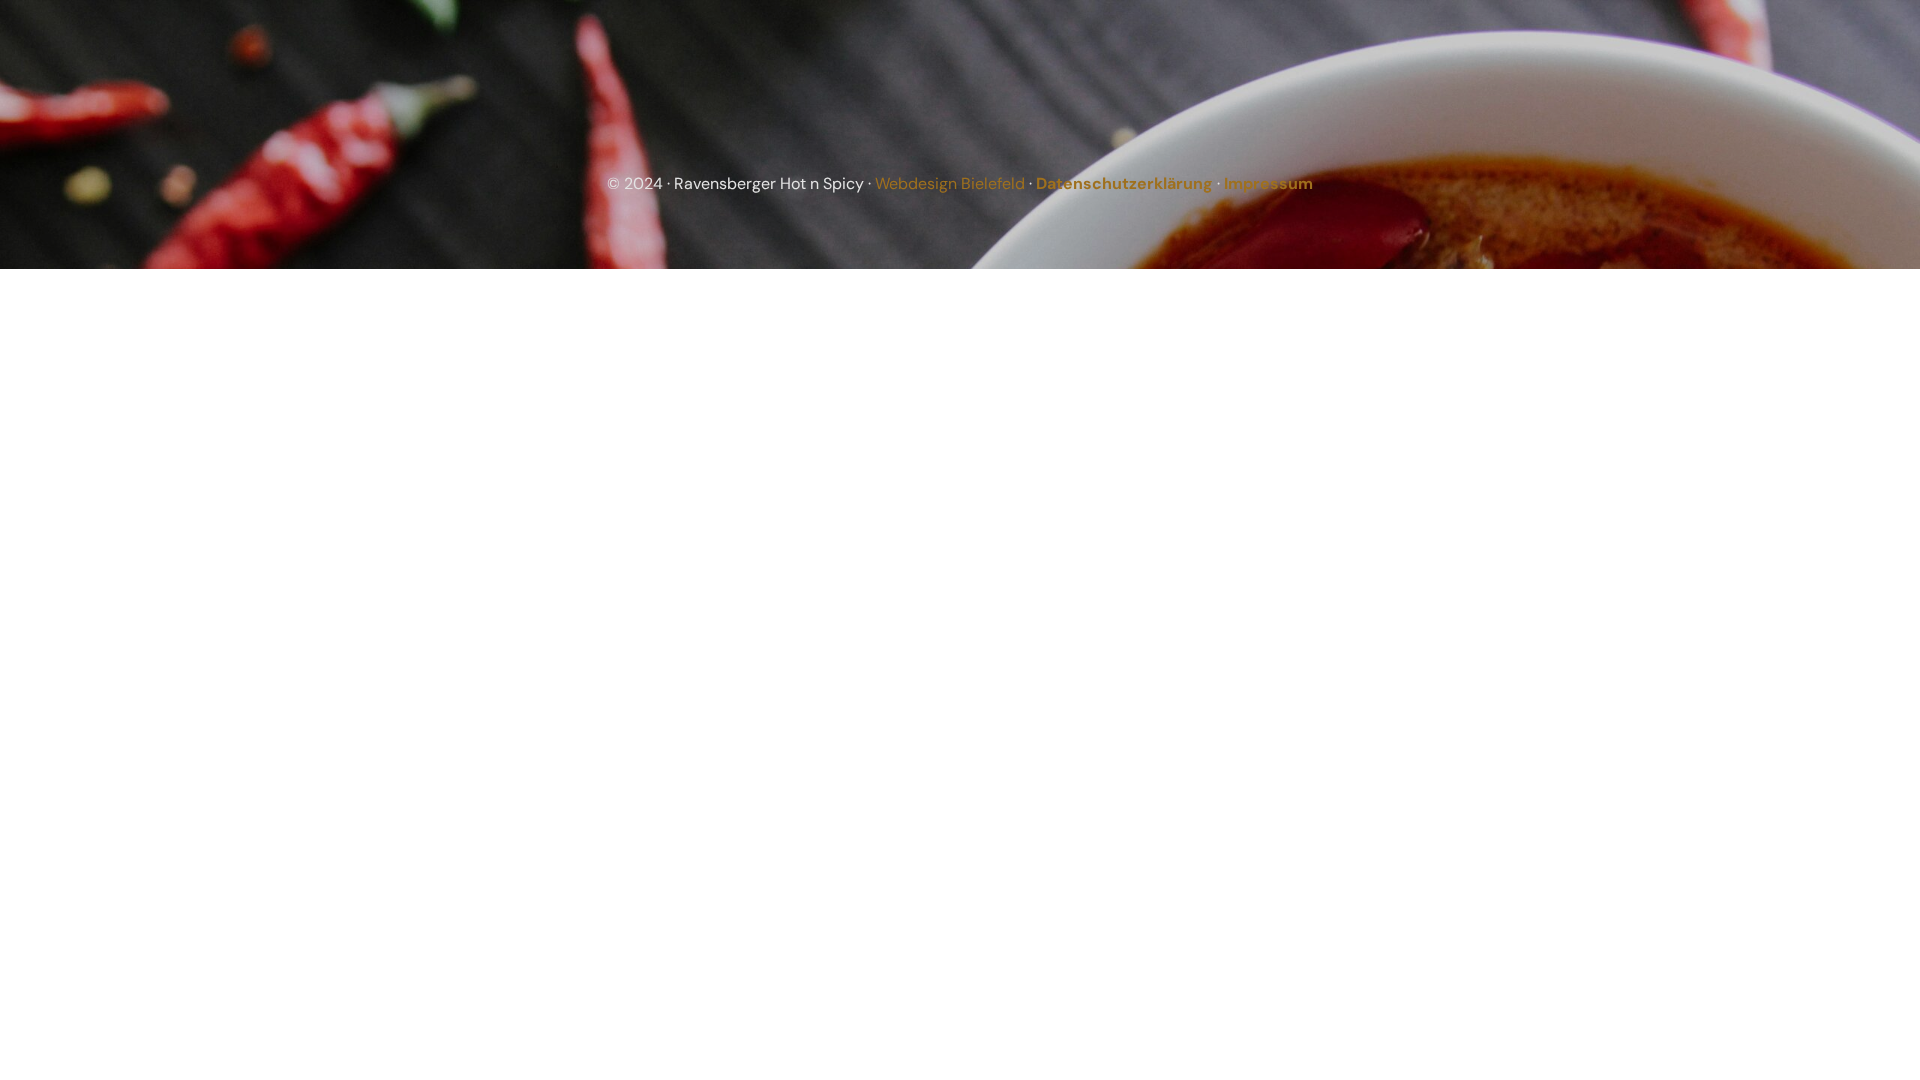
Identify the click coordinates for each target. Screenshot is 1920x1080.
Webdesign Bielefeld (950, 183)
